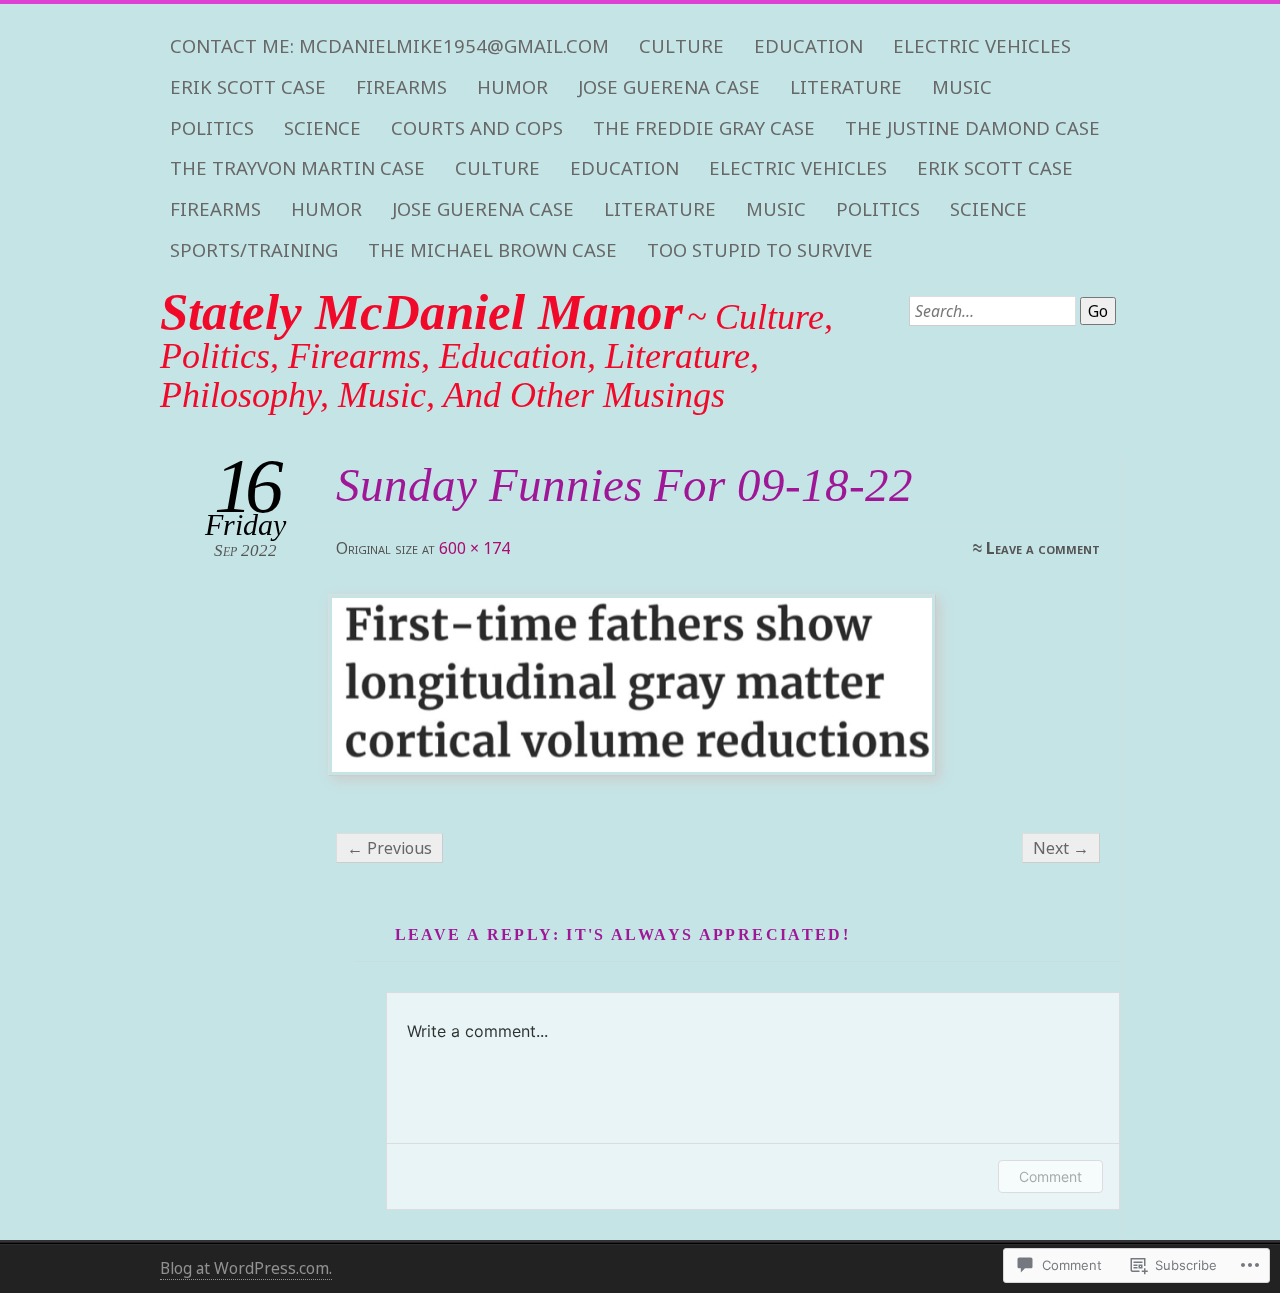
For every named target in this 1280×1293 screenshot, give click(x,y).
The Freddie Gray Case (704, 128)
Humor (512, 87)
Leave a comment (1043, 548)
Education (808, 46)
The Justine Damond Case (972, 128)
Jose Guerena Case (669, 87)
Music (962, 87)
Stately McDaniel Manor (421, 312)
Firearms (401, 87)
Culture (681, 46)
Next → (1061, 848)
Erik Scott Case (248, 87)
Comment (1050, 1176)
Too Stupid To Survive (760, 250)
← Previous (389, 848)
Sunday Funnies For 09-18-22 (624, 485)
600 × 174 (474, 548)
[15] (716, 685)
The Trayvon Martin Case (297, 168)
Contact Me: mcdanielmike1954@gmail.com (389, 46)
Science (322, 128)
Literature (846, 87)
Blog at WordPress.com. (246, 1268)
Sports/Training (254, 250)
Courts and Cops (477, 128)
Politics (212, 128)
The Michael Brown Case (492, 250)
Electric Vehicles (982, 46)
